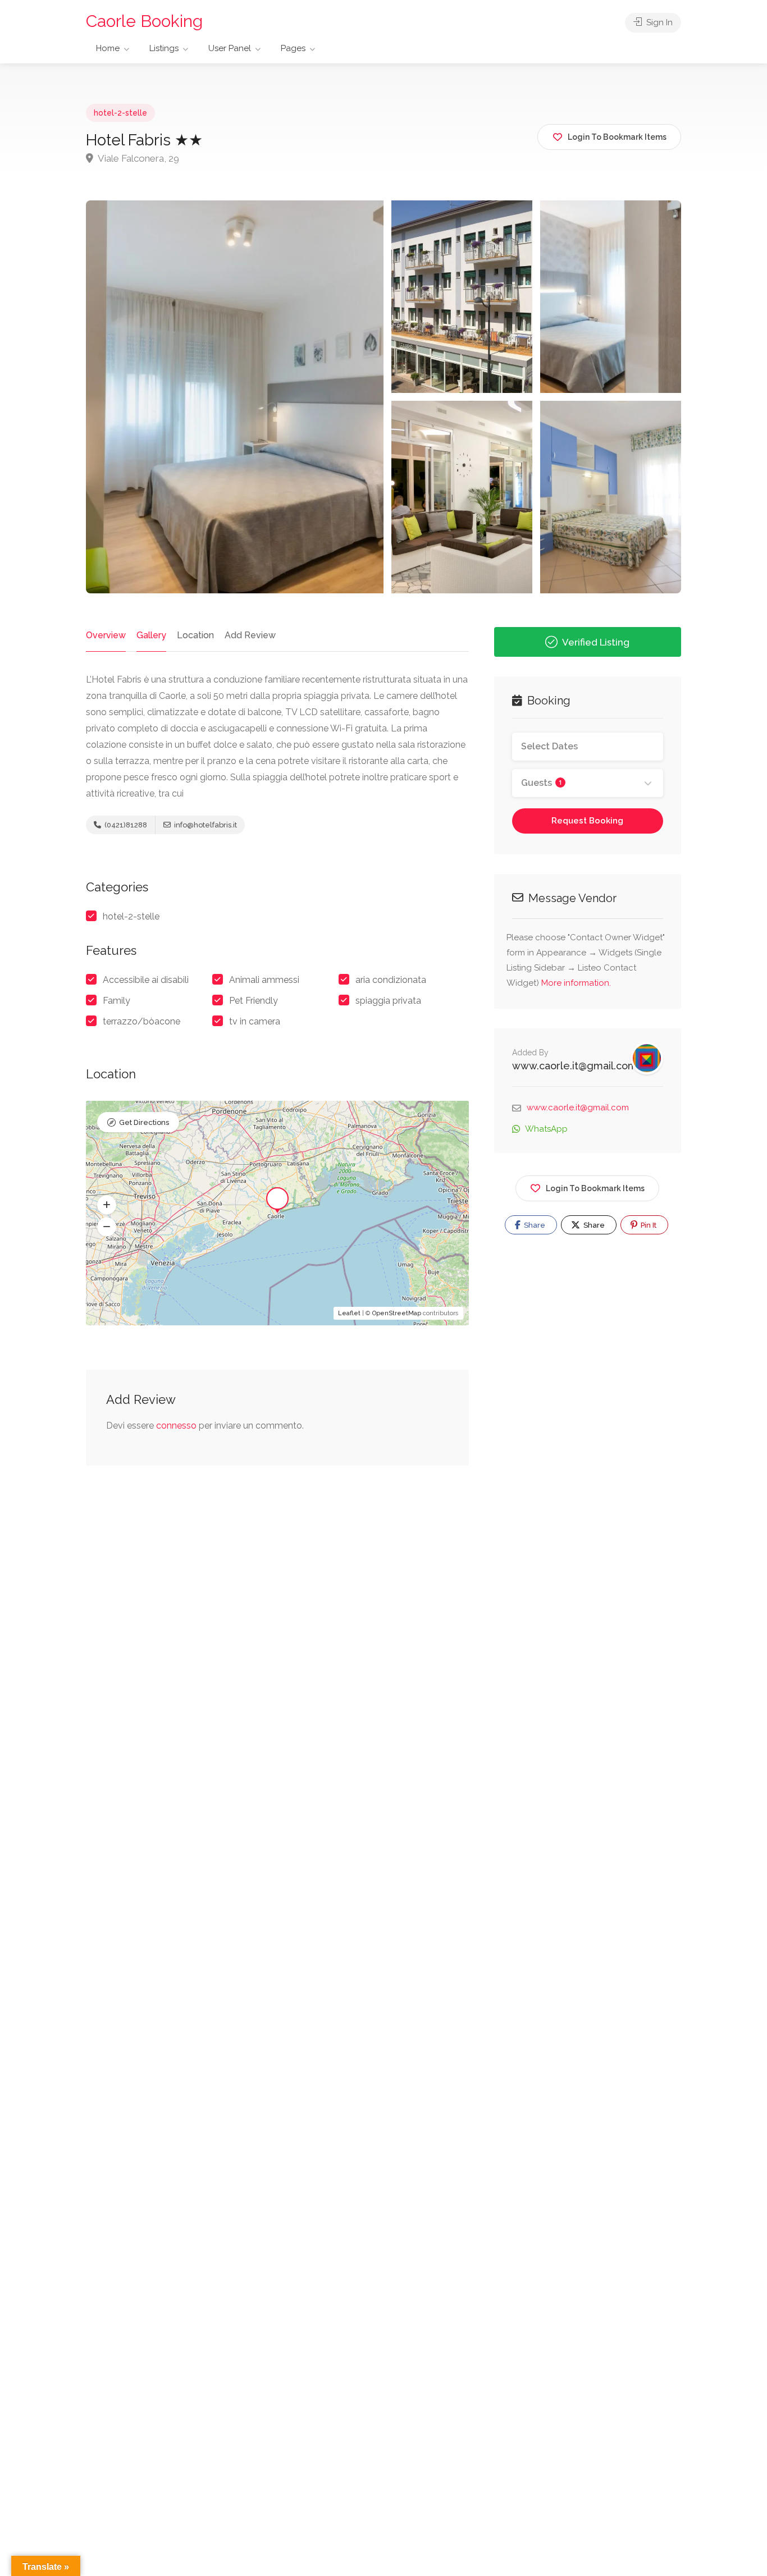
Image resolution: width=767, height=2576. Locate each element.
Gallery (151, 635)
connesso (176, 1426)
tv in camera (255, 1021)
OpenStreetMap (397, 1313)
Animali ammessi (264, 980)
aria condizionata (391, 980)
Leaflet (349, 1313)
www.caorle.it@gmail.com (575, 1066)
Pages (293, 48)
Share (534, 1225)
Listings (164, 48)
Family (117, 1001)
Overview (106, 635)
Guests (542, 783)
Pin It (648, 1225)
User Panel (230, 48)
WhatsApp (546, 1129)
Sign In (658, 22)
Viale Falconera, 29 (138, 158)
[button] (107, 1205)
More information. (576, 983)
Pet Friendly (254, 1001)
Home (108, 48)
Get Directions (144, 1122)
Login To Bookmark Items (595, 1188)
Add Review (250, 635)
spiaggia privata (388, 1001)
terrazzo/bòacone (141, 1021)
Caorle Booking (144, 21)
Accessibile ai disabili (146, 980)
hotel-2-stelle (120, 113)
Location (195, 635)
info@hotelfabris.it (205, 825)
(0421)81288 (125, 825)
